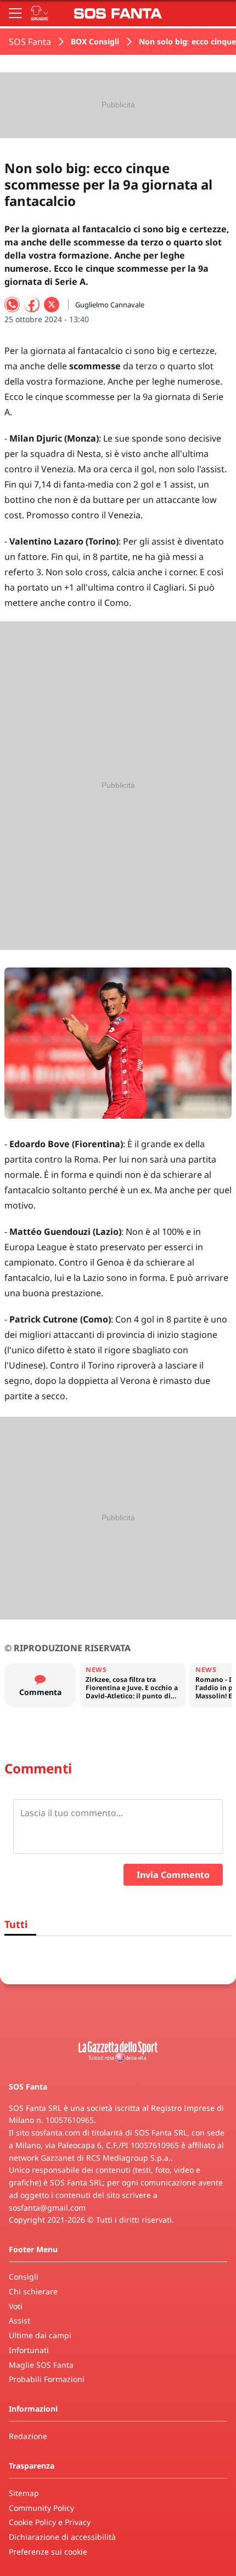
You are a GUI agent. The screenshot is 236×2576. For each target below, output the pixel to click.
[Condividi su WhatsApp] (12, 305)
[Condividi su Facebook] (32, 305)
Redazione (28, 2436)
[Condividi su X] (52, 305)
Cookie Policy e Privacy (50, 2522)
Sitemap (24, 2493)
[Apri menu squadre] (40, 13)
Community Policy (41, 2508)
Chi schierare (33, 2291)
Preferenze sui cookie (48, 2552)
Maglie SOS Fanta (41, 2365)
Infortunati (29, 2350)
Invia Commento (173, 1875)
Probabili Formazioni (47, 2379)
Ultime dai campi (40, 2335)
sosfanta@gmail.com (47, 2208)
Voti (16, 2306)
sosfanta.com (56, 2133)
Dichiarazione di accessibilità (62, 2537)
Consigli (24, 2277)
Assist (19, 2320)
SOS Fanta (30, 42)
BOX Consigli (95, 41)
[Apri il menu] (15, 13)
